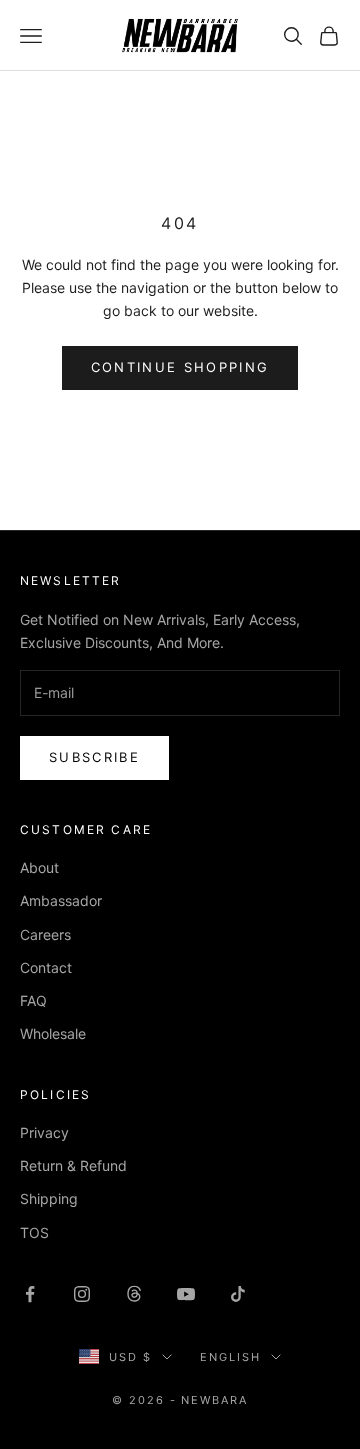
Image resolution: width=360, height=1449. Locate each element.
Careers (45, 934)
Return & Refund (73, 1165)
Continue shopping (180, 367)
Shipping (49, 1198)
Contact (46, 967)
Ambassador (61, 900)
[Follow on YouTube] (186, 1294)
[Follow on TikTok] (238, 1294)
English (230, 1357)
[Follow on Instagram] (82, 1294)
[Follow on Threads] (134, 1294)
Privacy (44, 1132)
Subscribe (94, 757)
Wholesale (53, 1033)
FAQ (33, 1000)
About (39, 867)
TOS (34, 1232)
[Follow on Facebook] (30, 1294)
